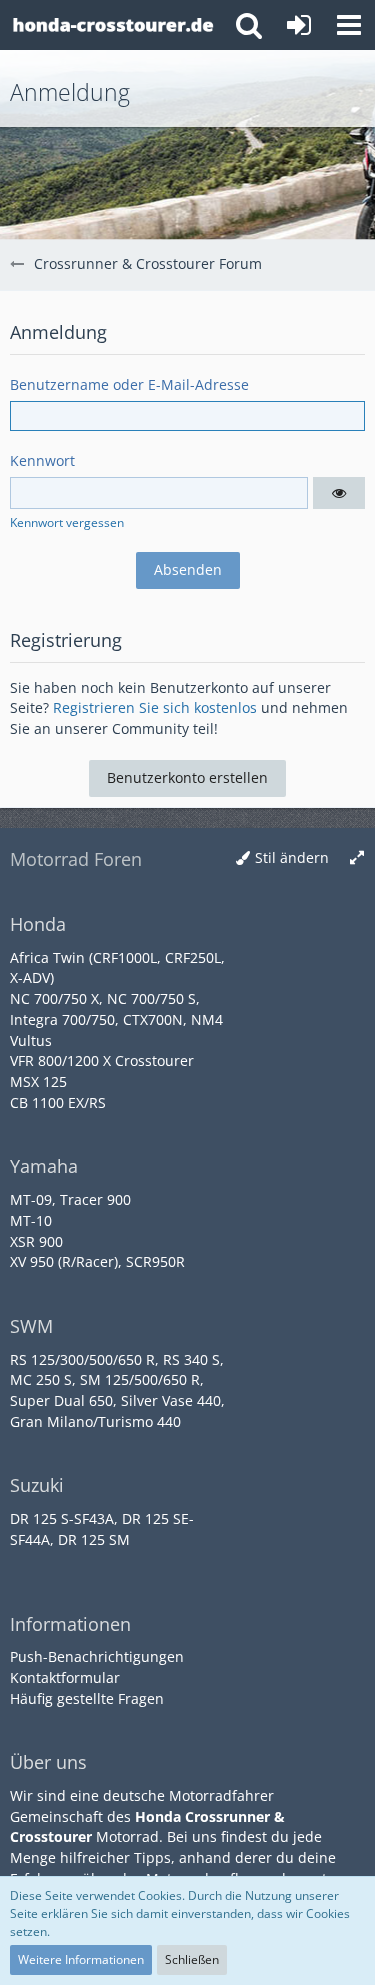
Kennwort (42, 460)
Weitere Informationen (81, 1959)
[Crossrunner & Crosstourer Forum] (112, 25)
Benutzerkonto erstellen (187, 777)
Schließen (192, 1959)
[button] (349, 25)
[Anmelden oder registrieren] (299, 25)
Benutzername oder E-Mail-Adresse (129, 384)
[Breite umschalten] (357, 858)
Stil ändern (292, 857)
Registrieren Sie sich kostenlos (155, 707)
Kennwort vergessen (67, 522)
